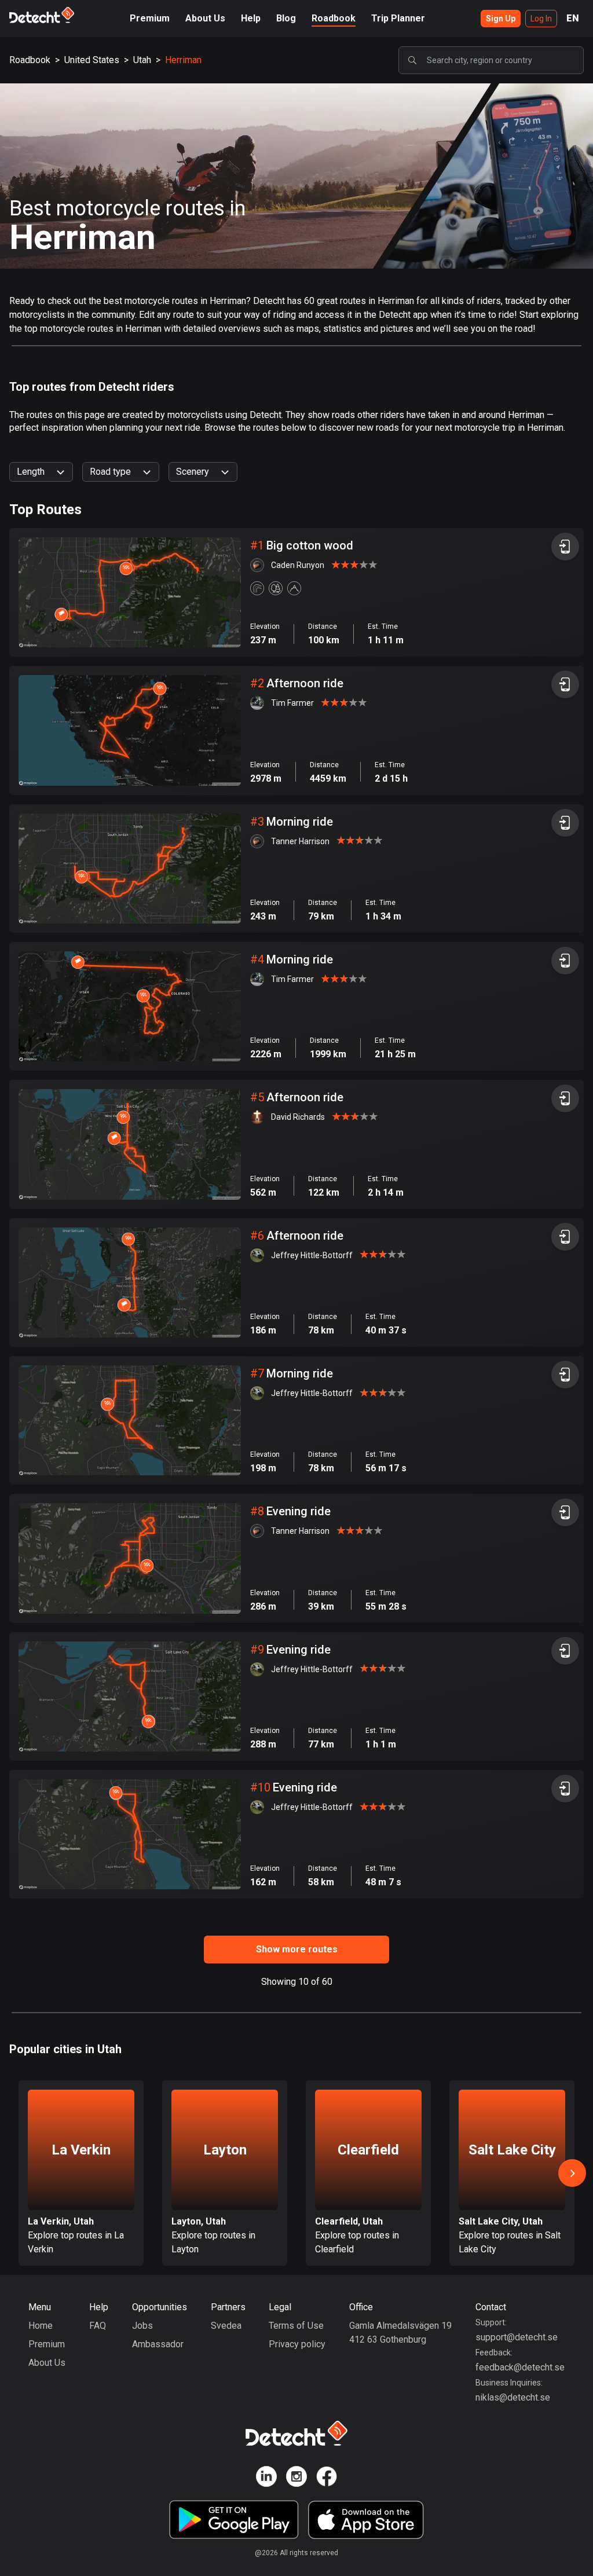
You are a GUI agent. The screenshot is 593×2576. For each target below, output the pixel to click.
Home (41, 2326)
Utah (142, 60)
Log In (541, 19)
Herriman (183, 60)
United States (92, 60)
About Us (205, 18)
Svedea (226, 2326)
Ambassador (158, 2344)
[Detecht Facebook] (327, 2478)
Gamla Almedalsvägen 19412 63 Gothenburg (400, 2333)
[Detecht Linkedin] (266, 2478)
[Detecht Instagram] (296, 2478)
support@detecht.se (517, 2337)
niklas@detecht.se (513, 2397)
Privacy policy (297, 2344)
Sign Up (501, 19)
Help (251, 18)
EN (573, 18)
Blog (286, 18)
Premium (150, 18)
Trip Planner (398, 18)
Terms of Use (296, 2326)
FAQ (98, 2326)
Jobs (142, 2326)
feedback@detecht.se (520, 2367)
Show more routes (297, 1949)
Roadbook (334, 18)
